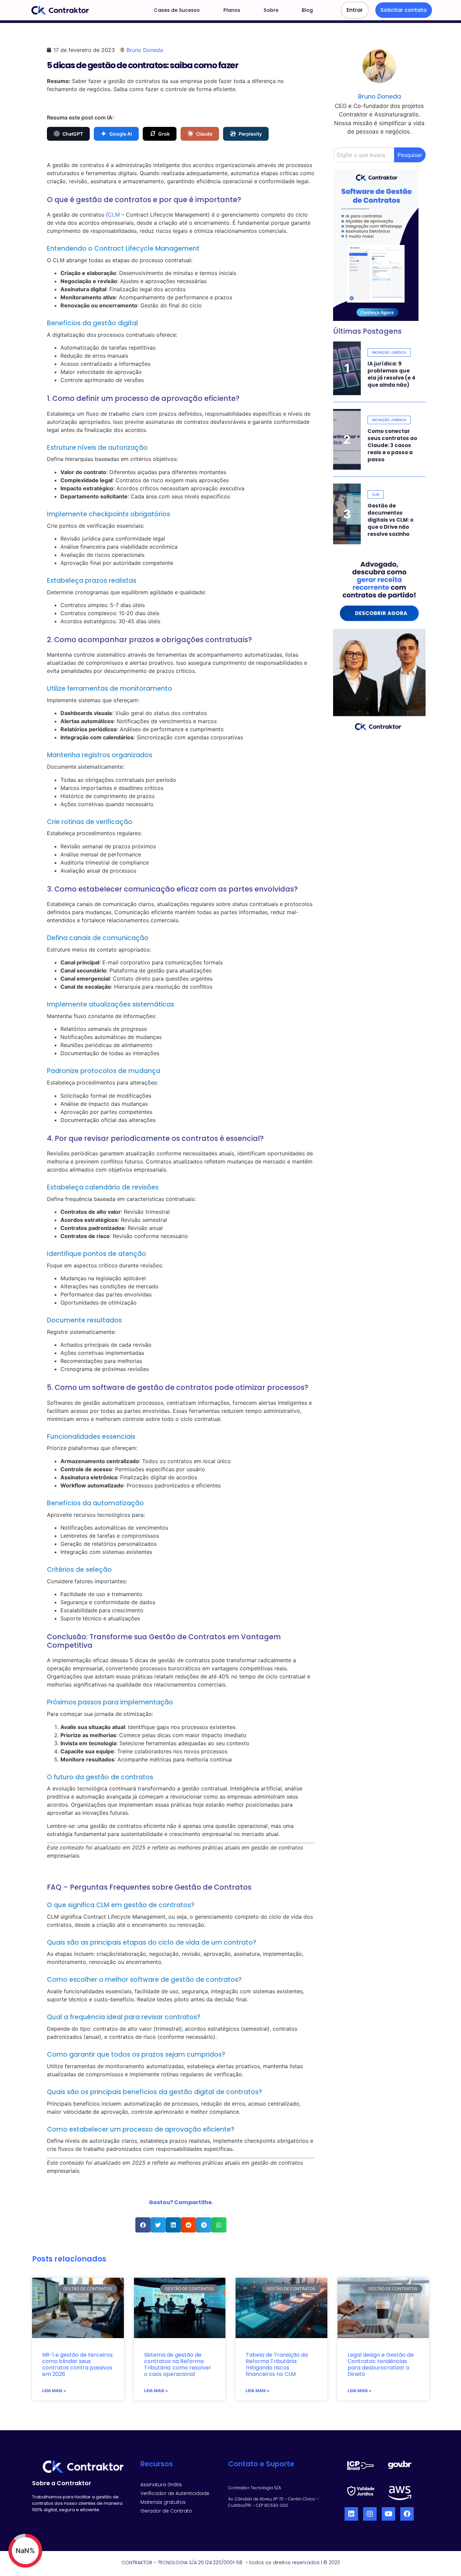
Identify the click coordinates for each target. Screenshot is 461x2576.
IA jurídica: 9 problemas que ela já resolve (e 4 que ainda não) (391, 374)
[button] (143, 2225)
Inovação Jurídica (389, 352)
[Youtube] (388, 2514)
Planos (232, 10)
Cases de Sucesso (177, 10)
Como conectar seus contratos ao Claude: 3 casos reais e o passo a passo (392, 445)
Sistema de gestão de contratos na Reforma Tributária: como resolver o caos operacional (178, 2365)
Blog (307, 10)
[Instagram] (370, 2514)
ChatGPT (73, 134)
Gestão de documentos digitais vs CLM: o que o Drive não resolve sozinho (390, 520)
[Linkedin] (351, 2514)
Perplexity (250, 134)
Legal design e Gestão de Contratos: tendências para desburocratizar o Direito (381, 2365)
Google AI (121, 134)
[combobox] (364, 155)
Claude (204, 134)
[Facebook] (407, 2514)
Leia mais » (54, 2391)
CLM (114, 215)
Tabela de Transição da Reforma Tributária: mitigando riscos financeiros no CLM (277, 2365)
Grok (164, 134)
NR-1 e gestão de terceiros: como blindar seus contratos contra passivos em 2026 (78, 2365)
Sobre (271, 10)
